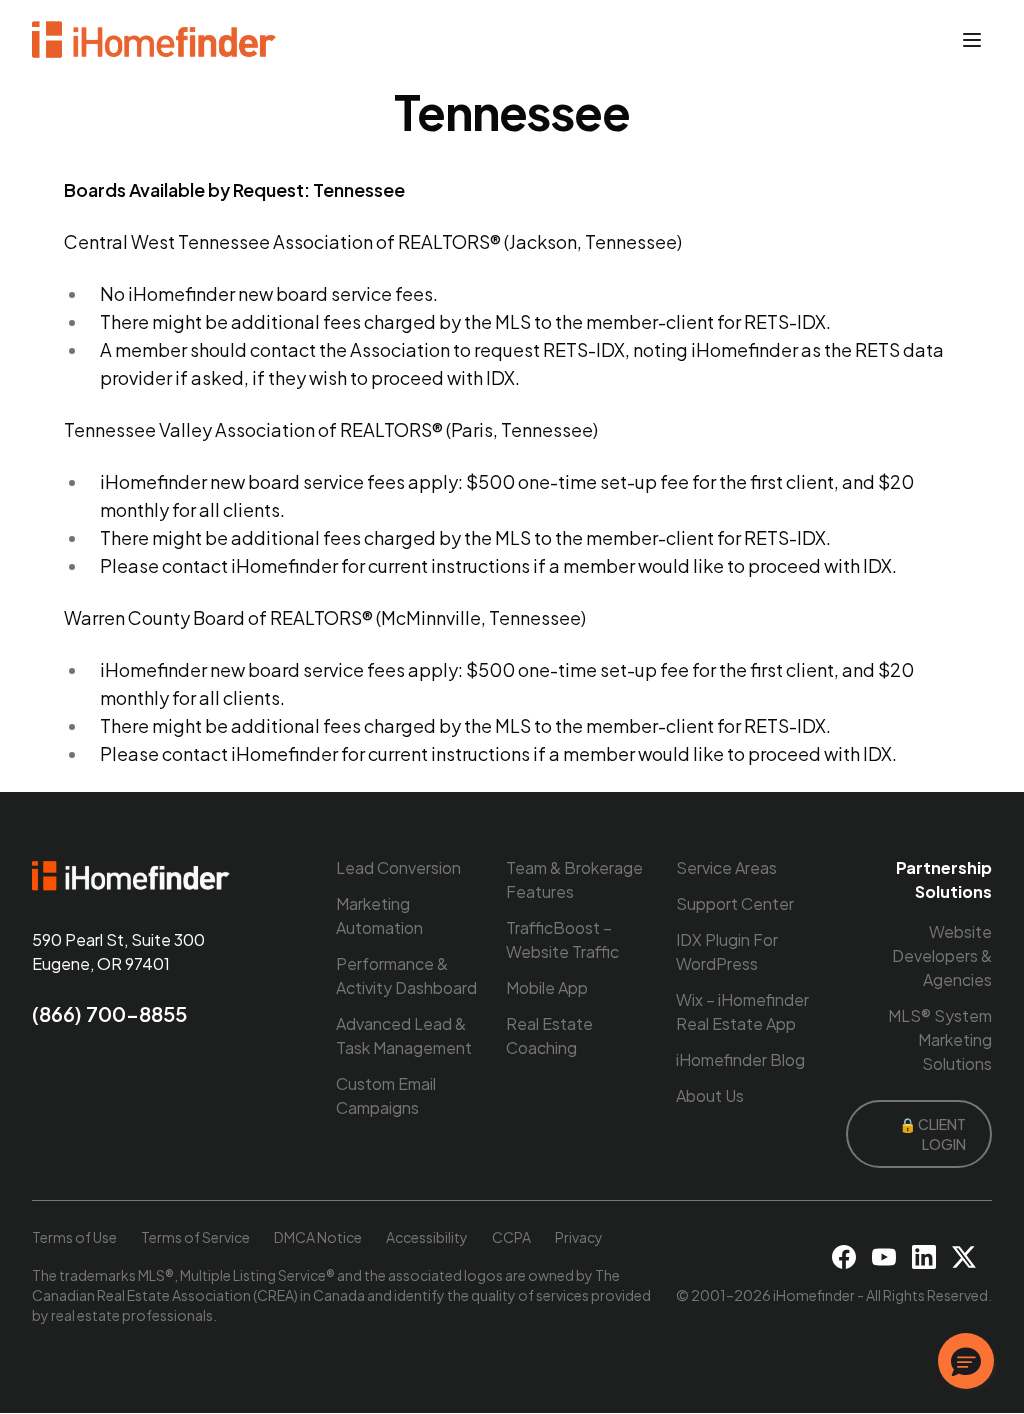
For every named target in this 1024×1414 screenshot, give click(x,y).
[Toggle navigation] (972, 40)
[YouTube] (884, 1257)
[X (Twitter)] (964, 1257)
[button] (966, 1361)
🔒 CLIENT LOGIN (932, 1134)
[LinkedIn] (924, 1257)
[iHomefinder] (155, 40)
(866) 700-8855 (109, 1013)
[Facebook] (844, 1257)
